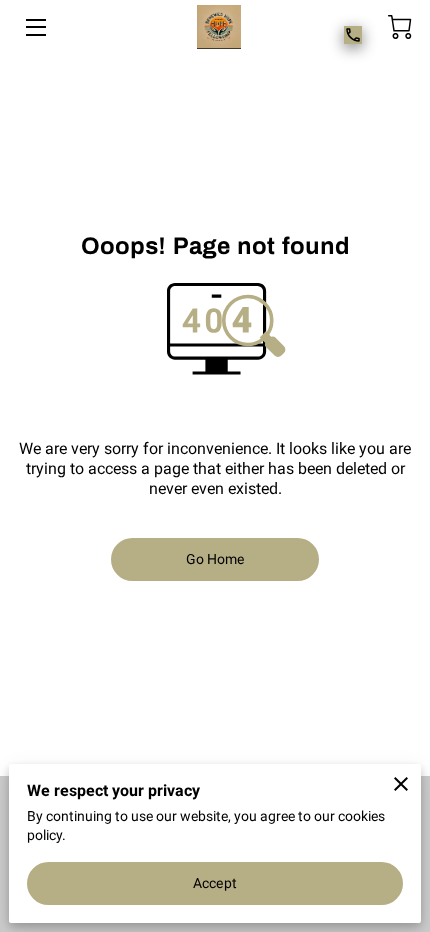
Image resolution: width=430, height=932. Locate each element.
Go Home (215, 559)
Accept (215, 883)
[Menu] (34, 27)
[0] (400, 27)
